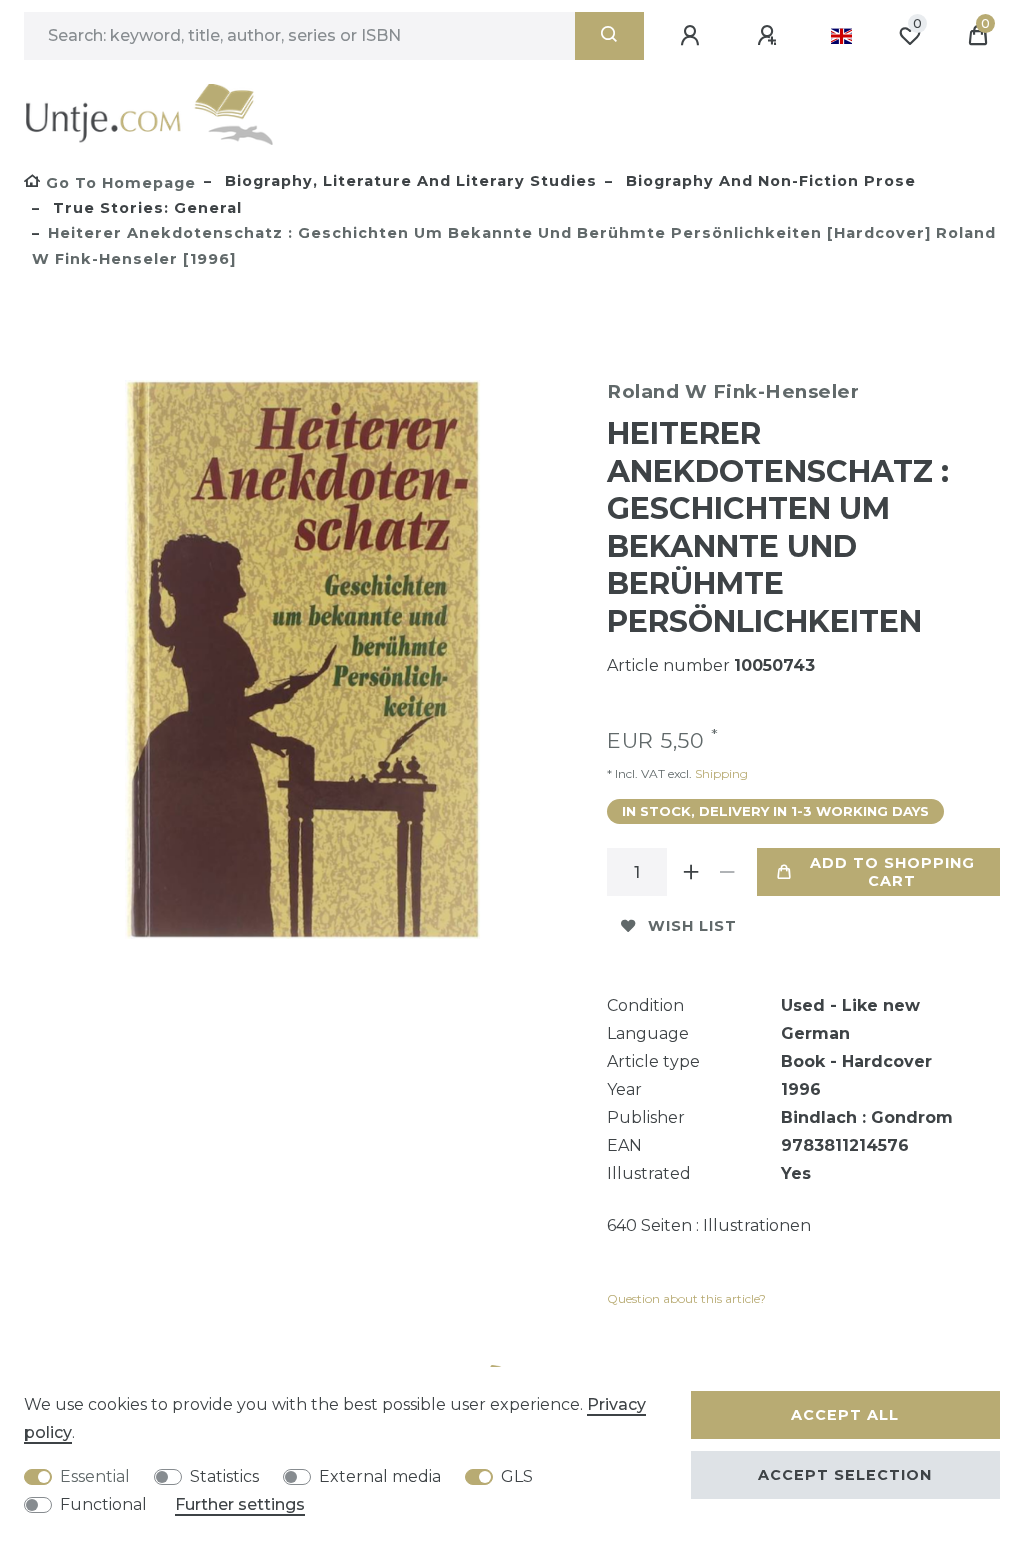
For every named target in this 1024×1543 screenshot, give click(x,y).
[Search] (609, 36)
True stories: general (145, 208)
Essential (95, 1476)
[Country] (841, 36)
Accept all (845, 1415)
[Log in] (693, 36)
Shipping (720, 773)
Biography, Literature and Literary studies (408, 181)
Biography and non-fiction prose (768, 181)
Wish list (692, 926)
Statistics (224, 1476)
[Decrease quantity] (727, 872)
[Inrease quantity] (691, 872)
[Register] (770, 36)
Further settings (240, 1504)
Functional (103, 1504)
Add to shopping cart (892, 872)
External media (380, 1476)
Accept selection (845, 1475)
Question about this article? (686, 1298)
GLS (517, 1476)
